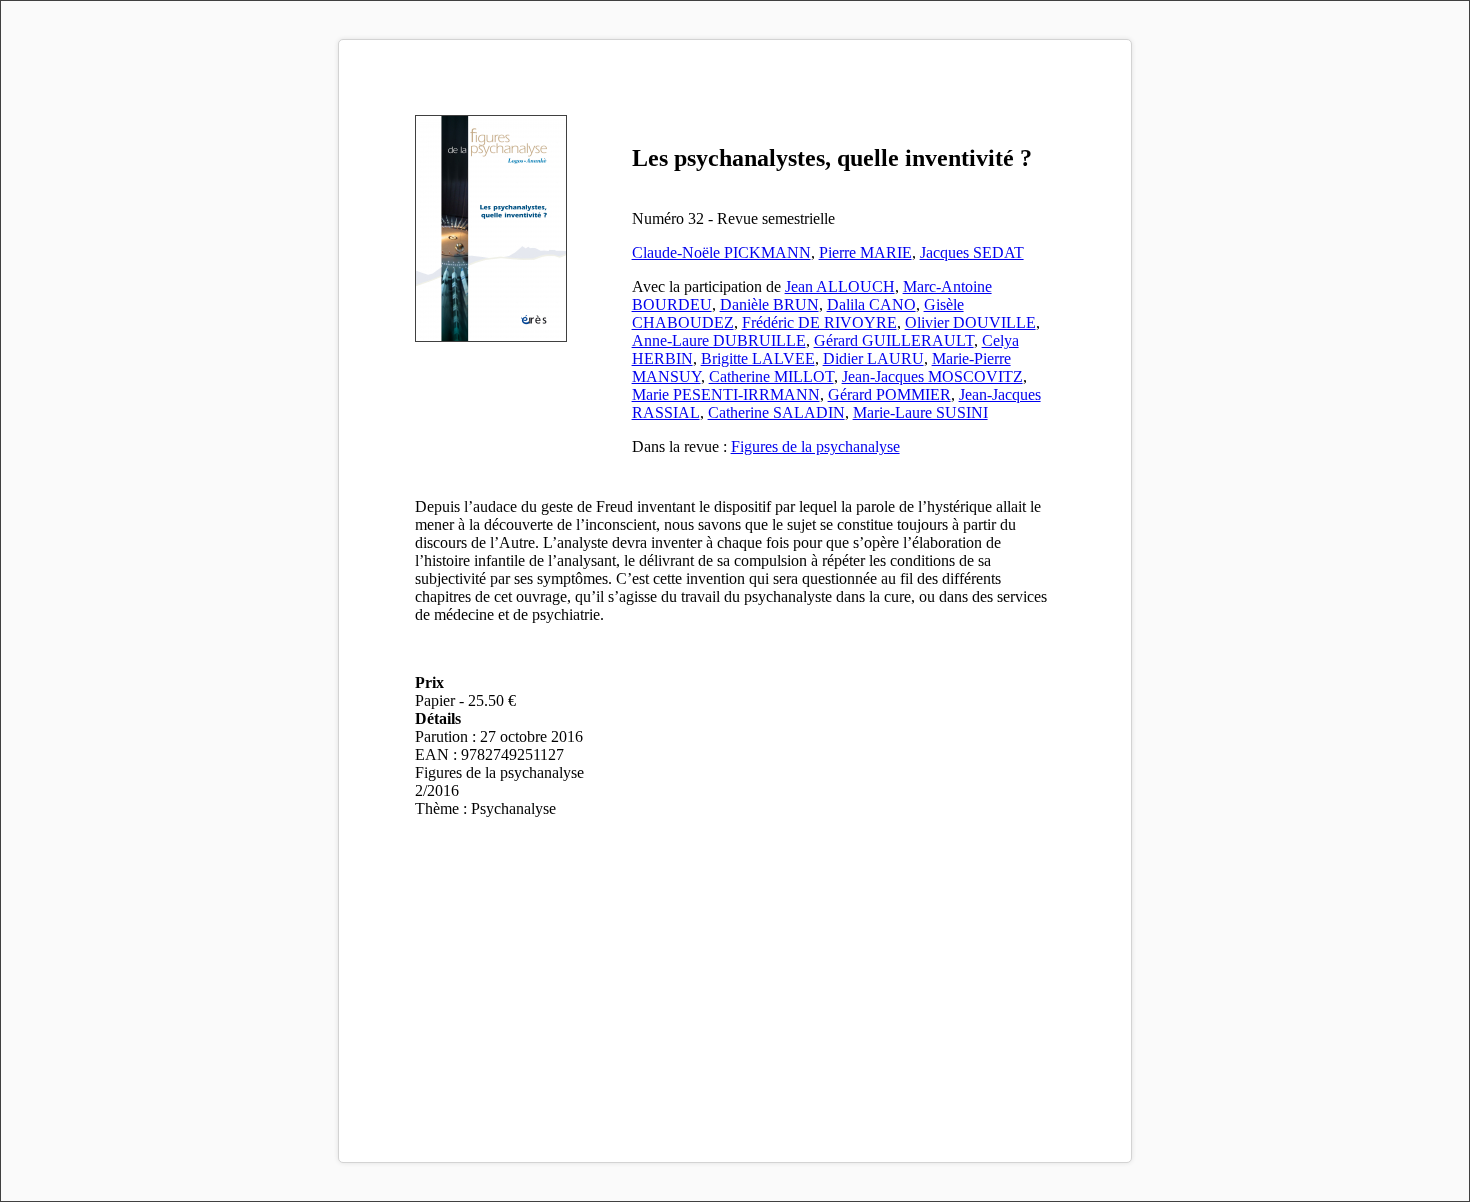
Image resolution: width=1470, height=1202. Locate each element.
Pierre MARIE (865, 252)
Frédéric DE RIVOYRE (819, 322)
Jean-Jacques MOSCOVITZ (932, 376)
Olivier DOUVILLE (970, 322)
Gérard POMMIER (889, 394)
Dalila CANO (871, 304)
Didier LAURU (873, 358)
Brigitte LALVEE (758, 358)
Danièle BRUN (769, 304)
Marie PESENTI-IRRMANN (726, 394)
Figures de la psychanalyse (815, 446)
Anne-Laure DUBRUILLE (719, 340)
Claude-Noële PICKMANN (721, 252)
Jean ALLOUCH (840, 286)
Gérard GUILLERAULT (894, 340)
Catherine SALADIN (776, 412)
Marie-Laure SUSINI (920, 412)
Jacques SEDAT (972, 252)
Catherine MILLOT (771, 376)
